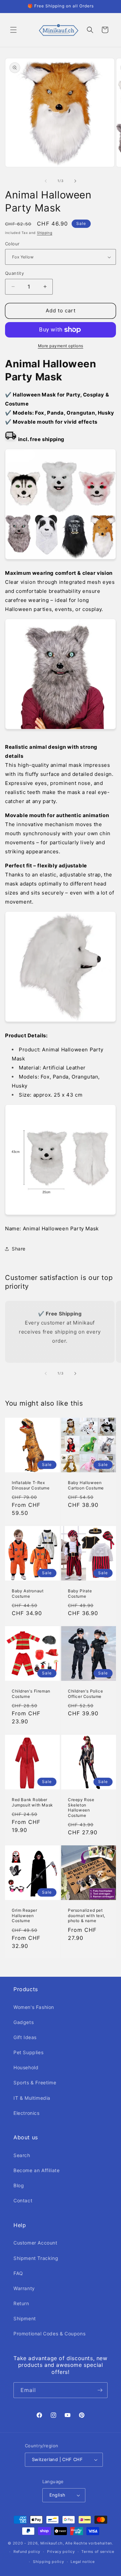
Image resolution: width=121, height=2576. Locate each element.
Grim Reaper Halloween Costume (25, 1915)
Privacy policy (61, 2552)
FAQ (18, 2273)
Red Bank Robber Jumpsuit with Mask (32, 1802)
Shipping (45, 233)
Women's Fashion (34, 2007)
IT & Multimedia (32, 2098)
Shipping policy (49, 2562)
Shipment (25, 2318)
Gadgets (24, 2022)
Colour (12, 244)
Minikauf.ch (52, 2543)
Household (26, 2067)
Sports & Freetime (35, 2082)
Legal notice (83, 2562)
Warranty (24, 2288)
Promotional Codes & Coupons (49, 2334)
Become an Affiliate (36, 2170)
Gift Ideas (25, 2037)
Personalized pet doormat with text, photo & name (87, 1915)
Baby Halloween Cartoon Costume (86, 1485)
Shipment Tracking (36, 2258)
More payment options (61, 346)
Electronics (27, 2113)
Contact (23, 2200)
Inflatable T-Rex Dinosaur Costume (31, 1485)
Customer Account (35, 2243)
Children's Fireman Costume (31, 1694)
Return (21, 2303)
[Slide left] (46, 181)
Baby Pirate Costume (80, 1593)
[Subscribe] (100, 2390)
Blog (19, 2185)
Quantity (14, 273)
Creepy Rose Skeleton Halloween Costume (81, 1807)
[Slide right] (75, 181)
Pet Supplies (28, 2052)
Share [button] (19, 1249)
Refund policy (27, 2552)
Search (22, 2155)
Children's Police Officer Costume (85, 1694)
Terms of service (98, 2552)
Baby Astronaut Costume (28, 1593)
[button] (13, 30)
